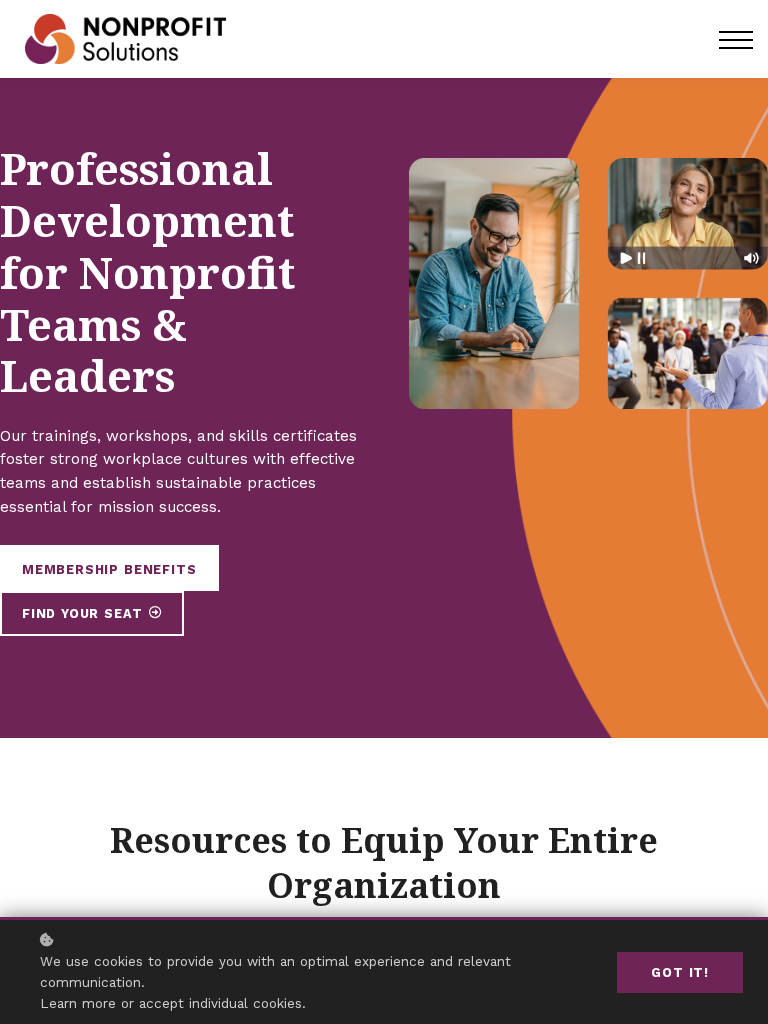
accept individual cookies (220, 1003)
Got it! (680, 972)
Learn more (78, 1003)
